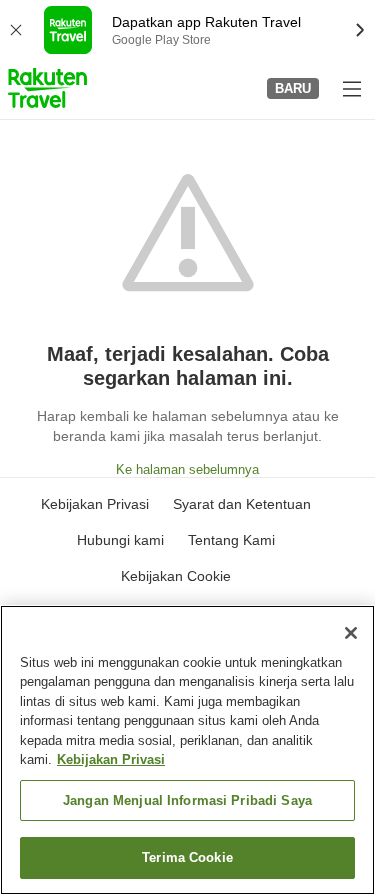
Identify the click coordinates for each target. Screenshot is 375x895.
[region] (187, 750)
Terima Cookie (187, 857)
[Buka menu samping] (351, 88)
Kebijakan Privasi (111, 759)
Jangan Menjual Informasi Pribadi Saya (187, 800)
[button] (47, 88)
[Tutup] (351, 633)
